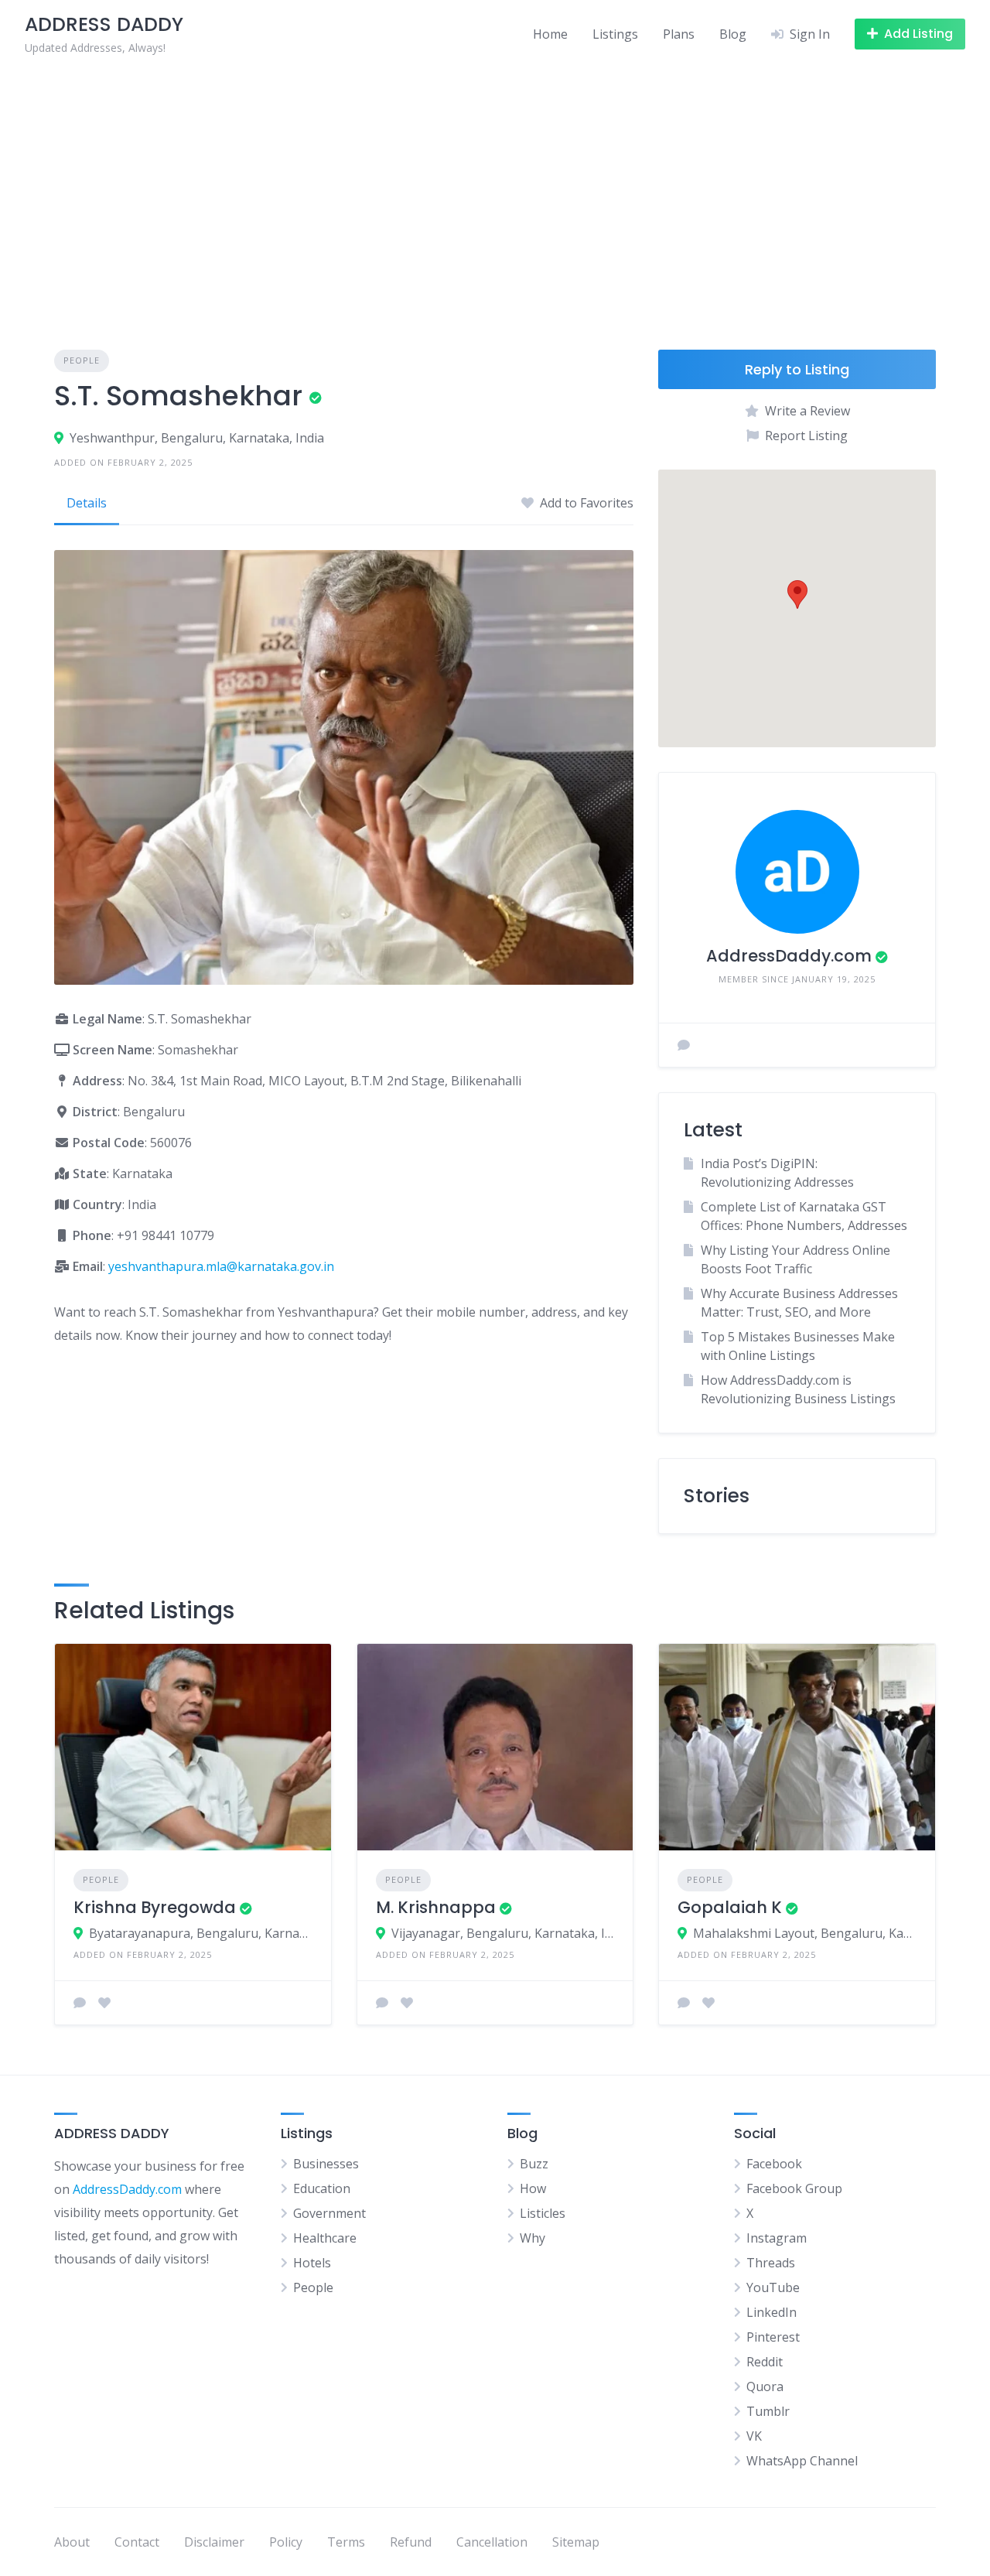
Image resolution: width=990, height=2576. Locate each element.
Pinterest (773, 2337)
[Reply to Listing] (80, 2003)
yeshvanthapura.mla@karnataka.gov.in (221, 1266)
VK (754, 2436)
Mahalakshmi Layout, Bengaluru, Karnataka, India (805, 1933)
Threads (771, 2263)
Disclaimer (214, 2542)
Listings (615, 34)
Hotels (312, 2263)
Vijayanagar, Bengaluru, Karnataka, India (503, 1933)
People (82, 360)
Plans (679, 34)
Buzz (534, 2164)
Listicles (543, 2213)
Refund (411, 2542)
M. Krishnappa (436, 1907)
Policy (286, 2542)
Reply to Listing (797, 369)
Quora (765, 2386)
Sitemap (576, 2542)
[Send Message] (684, 1045)
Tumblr (768, 2411)
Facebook (774, 2164)
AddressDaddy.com (789, 956)
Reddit (765, 2362)
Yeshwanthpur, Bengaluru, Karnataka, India (197, 438)
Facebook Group (794, 2188)
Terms (346, 2542)
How (533, 2188)
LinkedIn (772, 2312)
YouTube (773, 2287)
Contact (137, 2542)
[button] (797, 594)
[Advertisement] (495, 184)
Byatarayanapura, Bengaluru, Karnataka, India (201, 1933)
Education (322, 2188)
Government (329, 2213)
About (72, 2542)
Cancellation (492, 2542)
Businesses (326, 2164)
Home (550, 34)
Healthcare (325, 2238)
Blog (733, 34)
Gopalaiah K (730, 1907)
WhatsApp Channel (802, 2461)
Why (533, 2238)
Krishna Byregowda (155, 1907)
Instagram (777, 2238)
